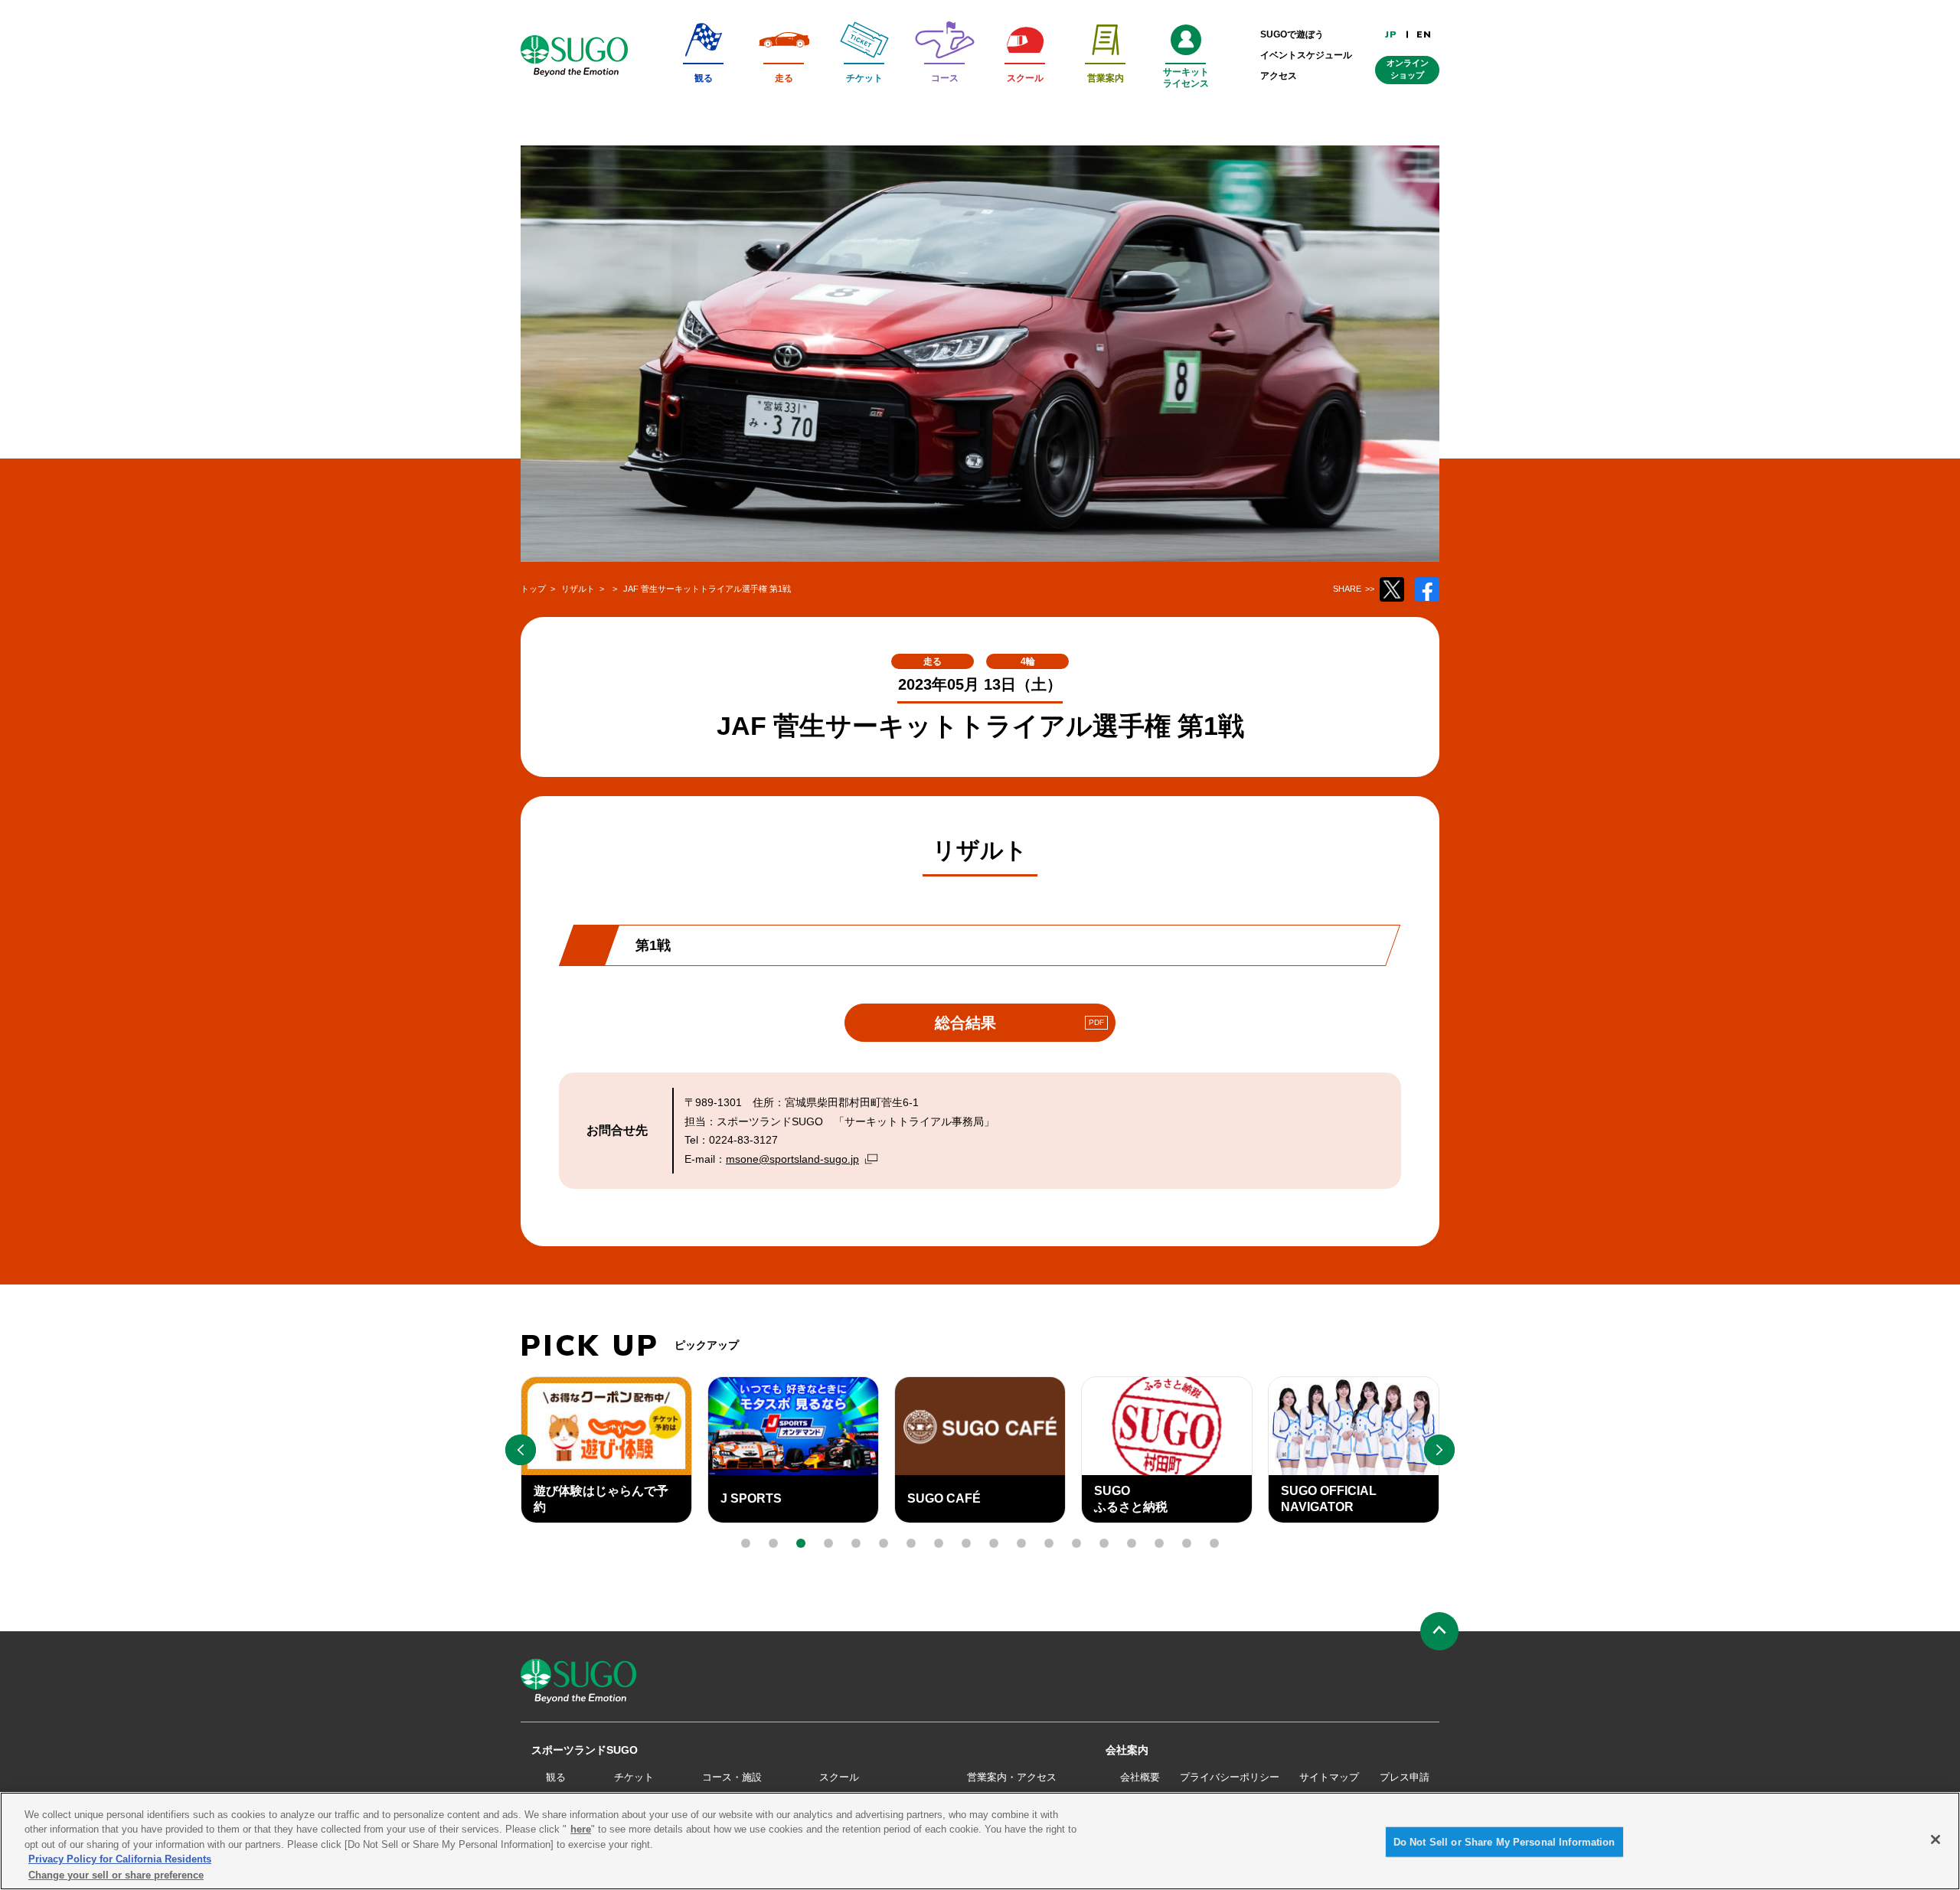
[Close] (1935, 1839)
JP (1391, 34)
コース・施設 (732, 1777)
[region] (980, 1841)
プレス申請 (1405, 1777)
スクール (839, 1777)
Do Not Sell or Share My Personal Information (1504, 1842)
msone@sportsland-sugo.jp (792, 1159)
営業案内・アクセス (1012, 1777)
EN (1424, 34)
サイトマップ (1329, 1777)
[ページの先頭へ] (1439, 1631)
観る (556, 1777)
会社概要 (1140, 1777)
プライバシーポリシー (1230, 1777)
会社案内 (1127, 1750)
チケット (634, 1777)
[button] (746, 1543)
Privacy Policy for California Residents (120, 1860)
